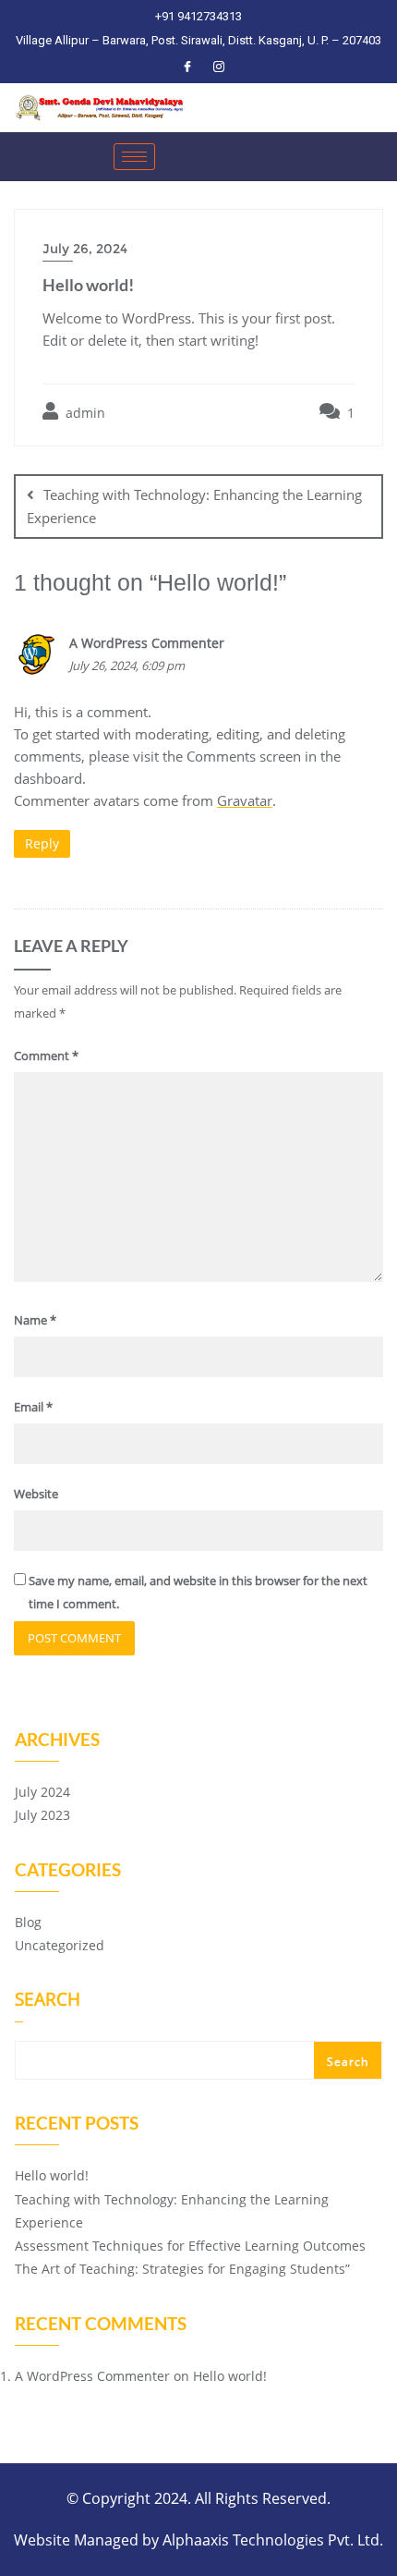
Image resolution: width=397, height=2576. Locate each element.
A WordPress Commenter (147, 643)
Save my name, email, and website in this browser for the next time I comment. (198, 1592)
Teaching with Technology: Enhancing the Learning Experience (194, 506)
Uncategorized (60, 1945)
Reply (42, 843)
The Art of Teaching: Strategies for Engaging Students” (182, 2269)
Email (33, 1407)
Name (35, 1320)
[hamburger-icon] (134, 157)
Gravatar (245, 800)
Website (36, 1494)
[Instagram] (219, 66)
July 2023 (42, 1815)
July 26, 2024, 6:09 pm (127, 665)
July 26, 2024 (85, 249)
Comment (46, 1056)
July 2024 (42, 1792)
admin (84, 413)
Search (48, 2001)
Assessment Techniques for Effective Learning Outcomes (190, 2246)
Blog (28, 1922)
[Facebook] (187, 66)
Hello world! (52, 2175)
